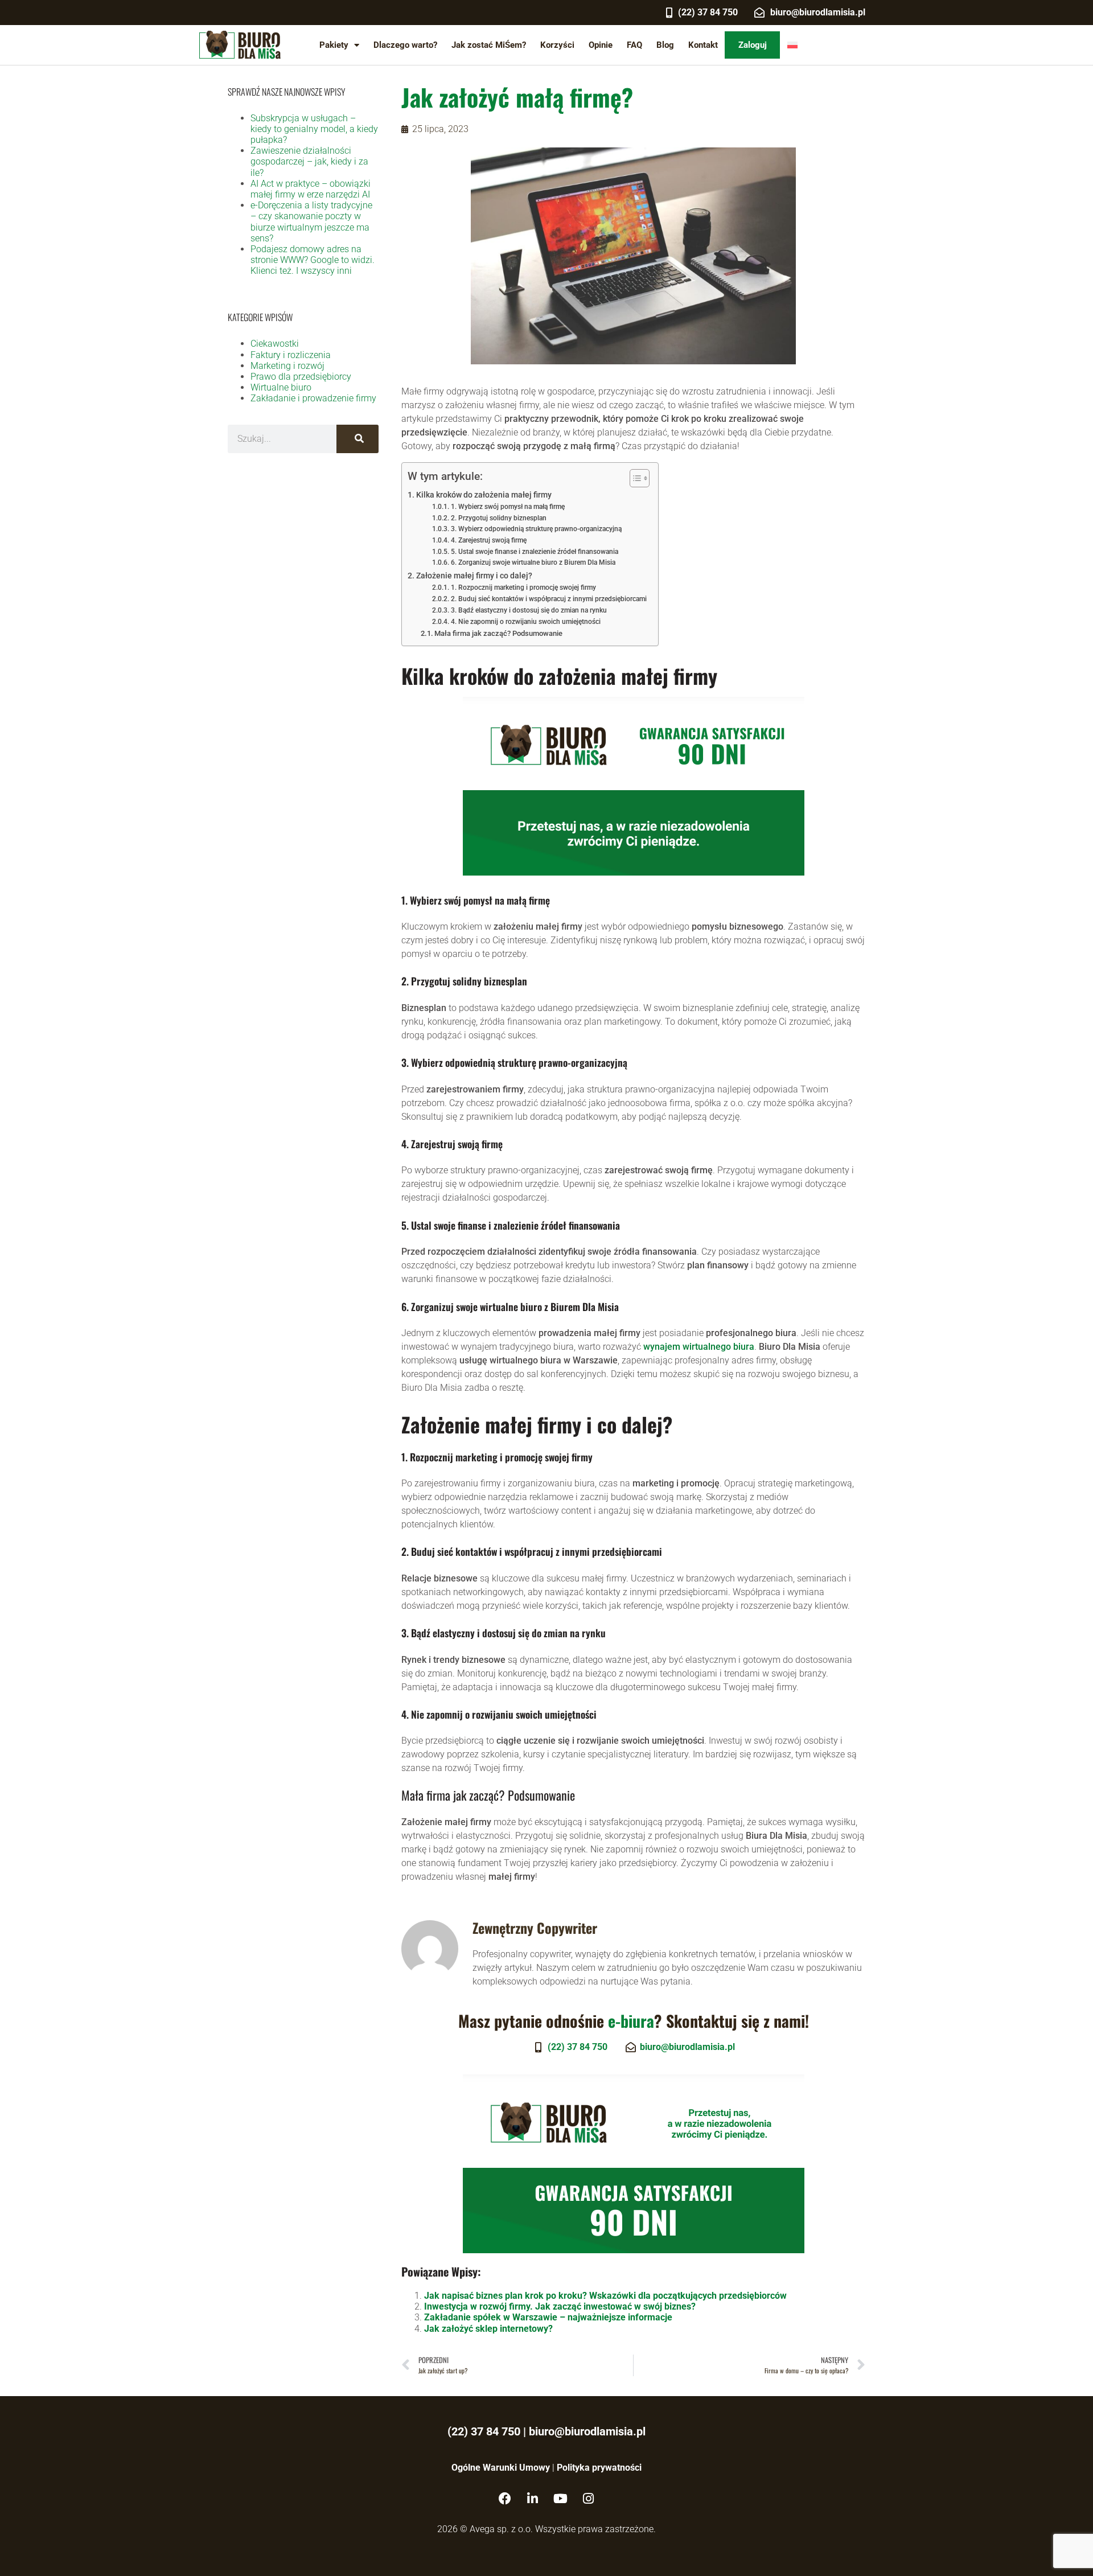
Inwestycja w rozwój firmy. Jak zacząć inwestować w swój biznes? (560, 2306)
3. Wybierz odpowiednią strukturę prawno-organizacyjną (536, 529)
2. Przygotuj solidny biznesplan (498, 518)
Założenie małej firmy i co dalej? (474, 576)
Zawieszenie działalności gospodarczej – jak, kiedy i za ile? (309, 161)
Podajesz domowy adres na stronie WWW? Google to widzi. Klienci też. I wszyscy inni (313, 260)
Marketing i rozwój (287, 366)
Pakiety (334, 45)
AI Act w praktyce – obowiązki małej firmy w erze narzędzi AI (311, 189)
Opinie (601, 45)
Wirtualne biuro (281, 387)
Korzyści (557, 45)
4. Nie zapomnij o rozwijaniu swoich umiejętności (525, 622)
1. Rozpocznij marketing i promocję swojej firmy (523, 587)
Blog (665, 45)
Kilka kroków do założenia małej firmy (484, 495)
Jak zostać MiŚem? (489, 45)
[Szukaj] (358, 439)
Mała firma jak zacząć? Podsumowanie (498, 633)
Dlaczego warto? (405, 45)
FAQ (634, 45)
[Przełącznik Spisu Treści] (634, 478)
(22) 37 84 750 (484, 2431)
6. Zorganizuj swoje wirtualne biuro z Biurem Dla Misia (533, 562)
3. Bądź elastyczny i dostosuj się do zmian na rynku (529, 610)
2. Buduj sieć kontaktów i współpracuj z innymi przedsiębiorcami (548, 599)
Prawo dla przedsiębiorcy (301, 377)
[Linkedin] (533, 2499)
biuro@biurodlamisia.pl (587, 2431)
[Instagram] (589, 2499)
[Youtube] (561, 2499)
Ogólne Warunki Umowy (501, 2468)
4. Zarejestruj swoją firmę (488, 540)
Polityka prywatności (599, 2468)
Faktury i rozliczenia (291, 355)
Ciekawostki (275, 344)
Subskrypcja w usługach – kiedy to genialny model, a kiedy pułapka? (314, 129)
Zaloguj (753, 45)
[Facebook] (505, 2499)
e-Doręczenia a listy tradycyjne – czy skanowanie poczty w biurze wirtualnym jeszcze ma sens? (311, 222)
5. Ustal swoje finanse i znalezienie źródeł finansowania (534, 552)
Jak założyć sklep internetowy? (488, 2329)
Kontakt (703, 45)
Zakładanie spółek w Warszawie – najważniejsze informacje (548, 2317)
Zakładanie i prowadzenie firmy (313, 398)
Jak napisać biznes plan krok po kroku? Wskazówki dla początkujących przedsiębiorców (605, 2296)
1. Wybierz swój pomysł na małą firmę (508, 507)
